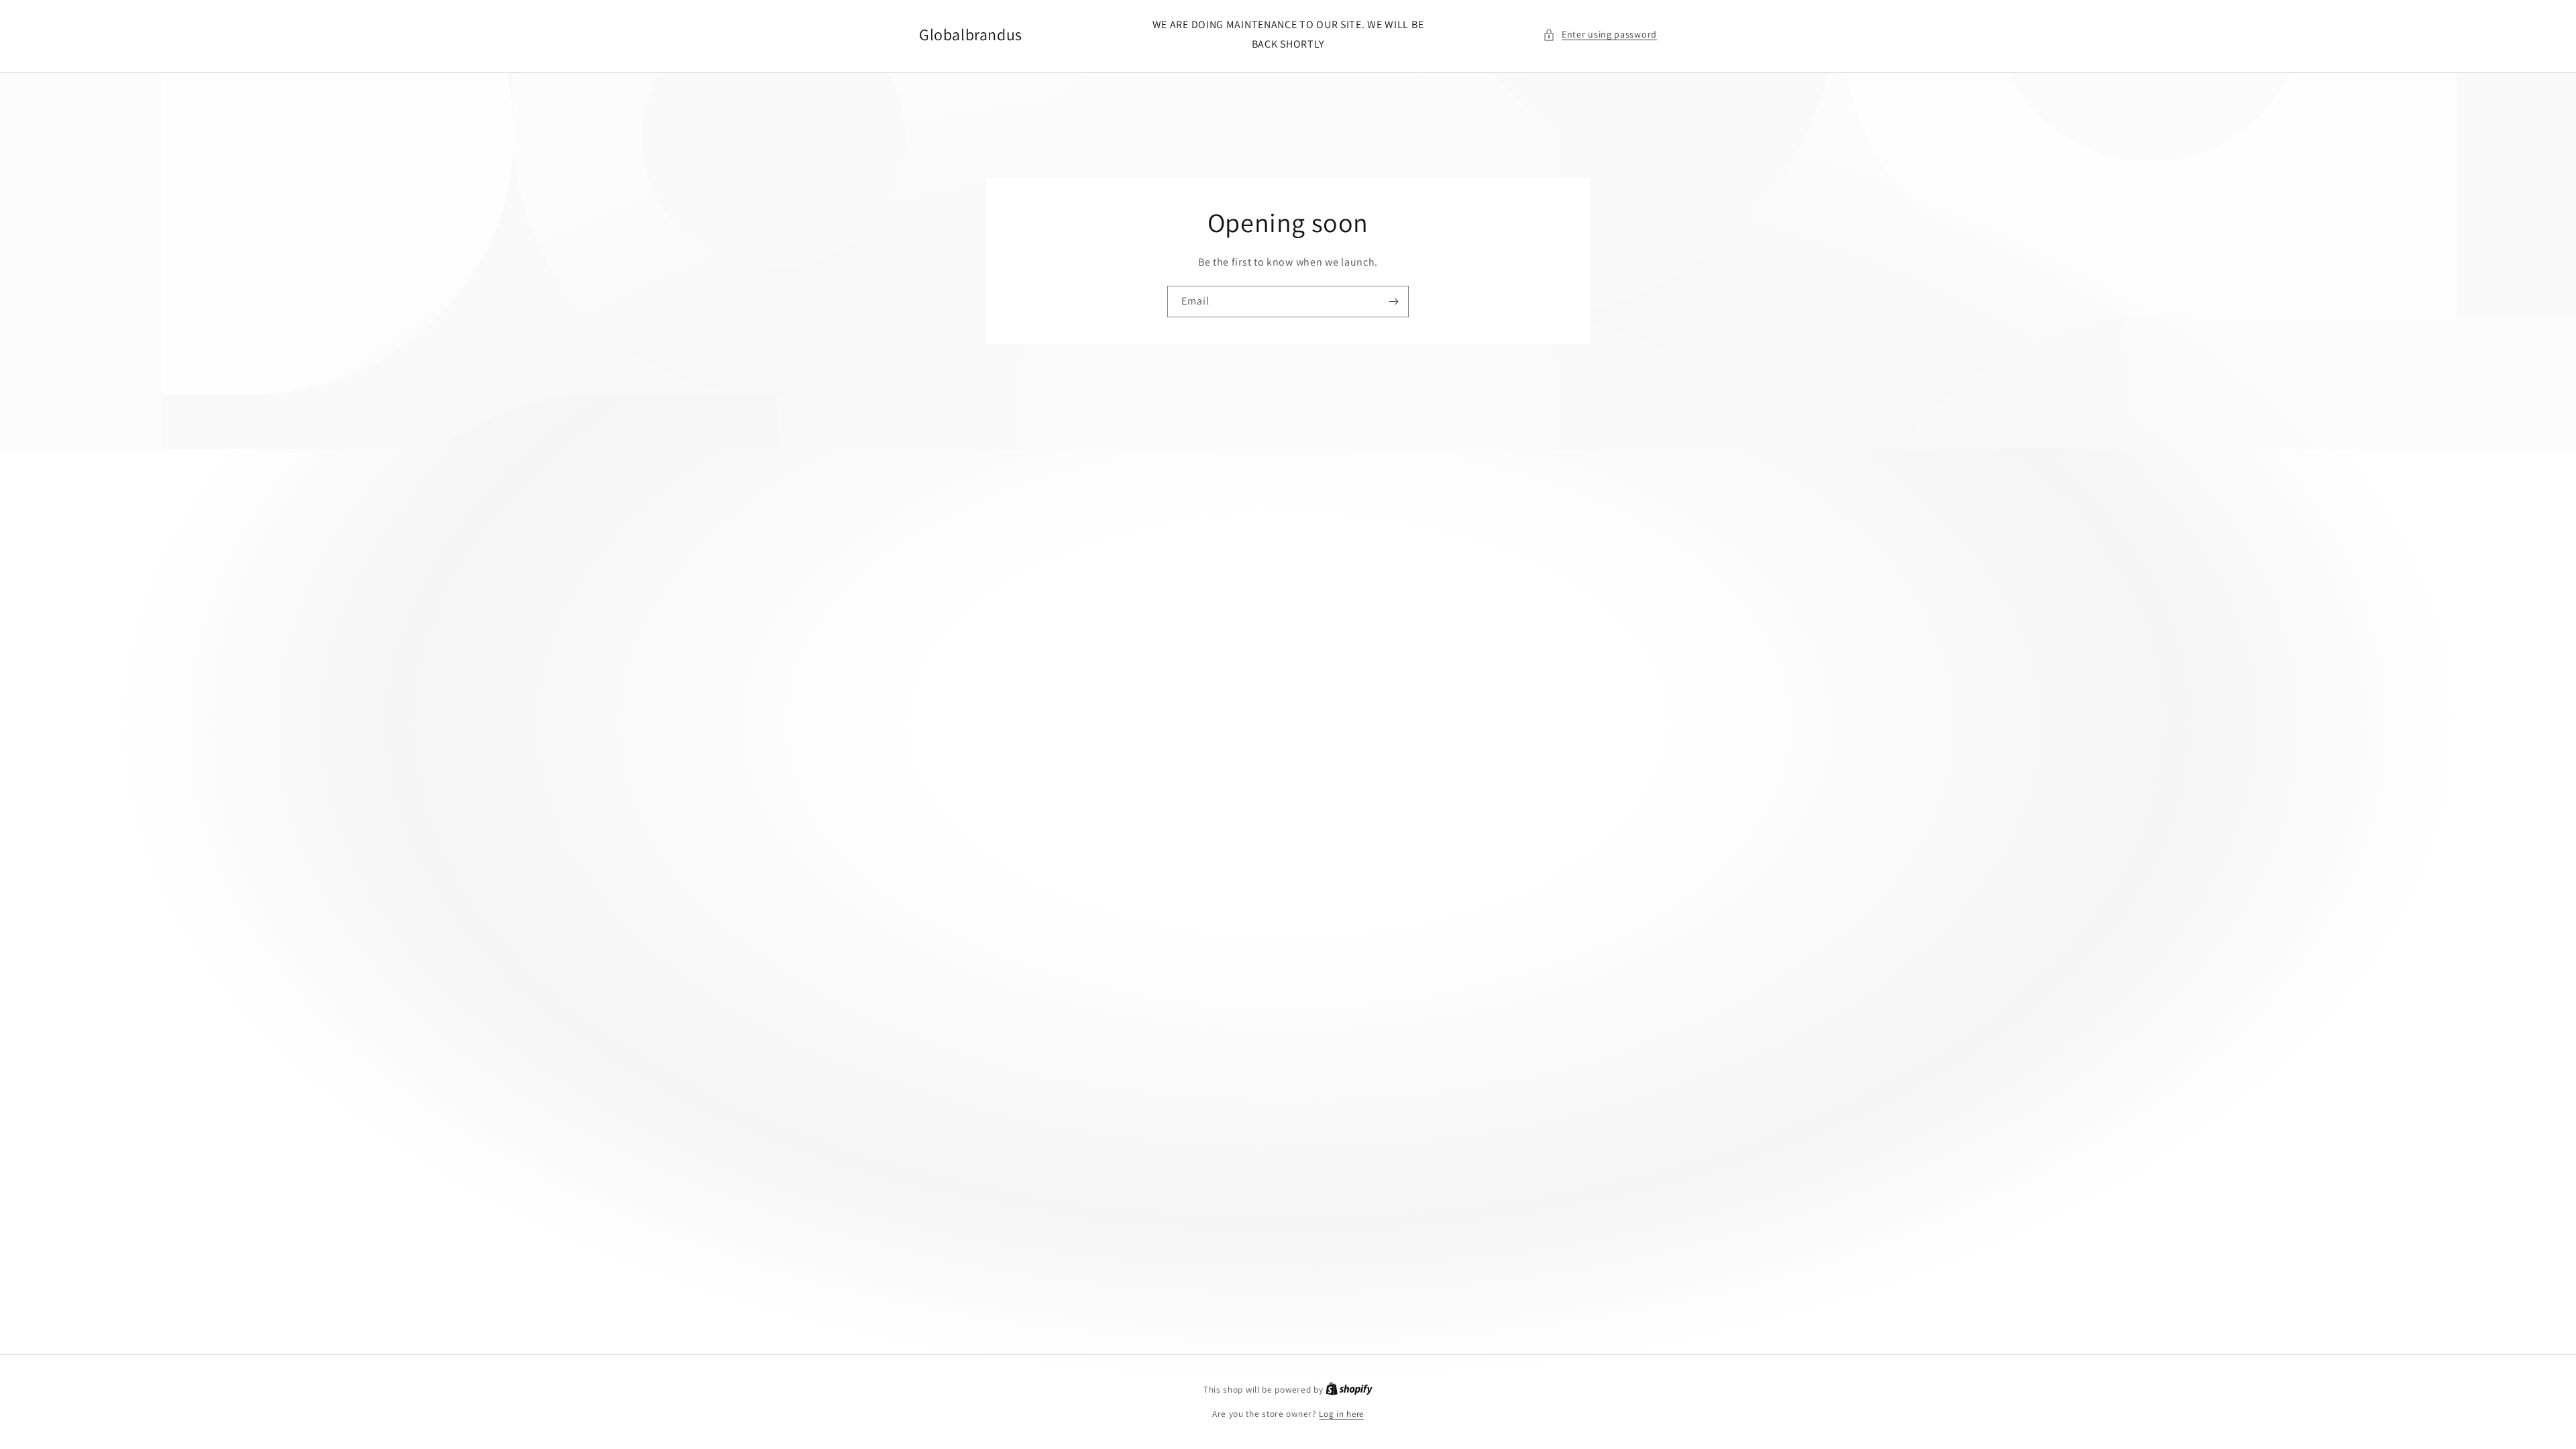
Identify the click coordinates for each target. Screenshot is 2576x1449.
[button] (1600, 35)
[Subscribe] (1393, 302)
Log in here (1341, 1414)
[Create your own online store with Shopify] (1349, 1390)
